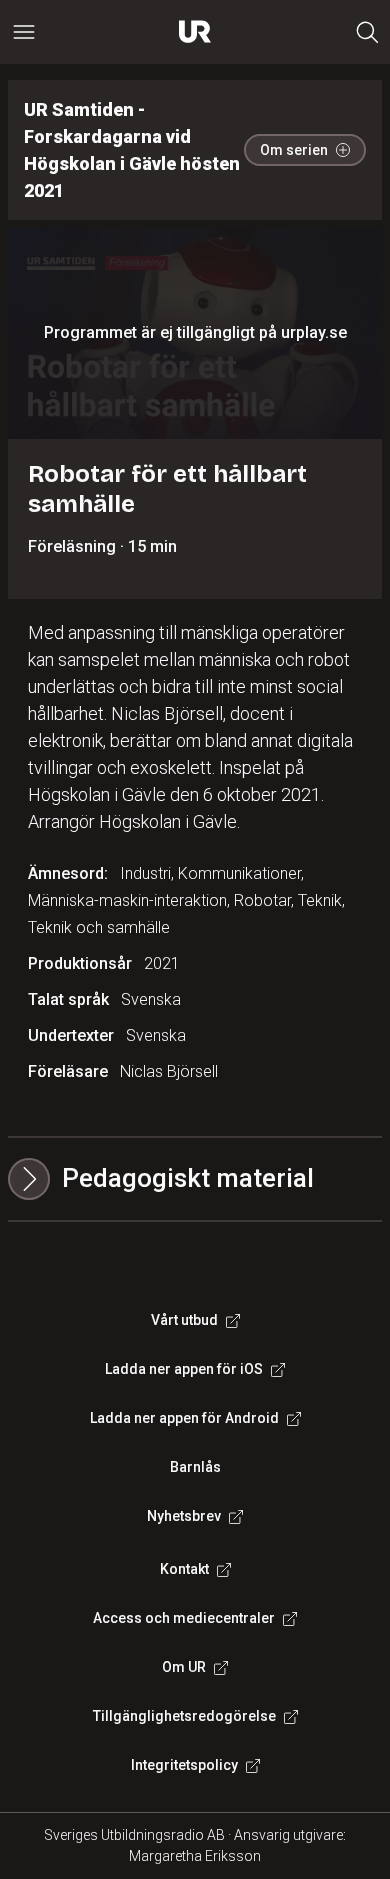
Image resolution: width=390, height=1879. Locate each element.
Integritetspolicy (184, 1765)
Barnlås (195, 1467)
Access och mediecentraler (184, 1618)
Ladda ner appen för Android (184, 1418)
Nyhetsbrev (184, 1516)
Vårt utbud (184, 1320)
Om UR (184, 1667)
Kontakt (184, 1569)
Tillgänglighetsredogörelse (184, 1716)
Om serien (294, 150)
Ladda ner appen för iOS (184, 1369)
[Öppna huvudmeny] (24, 32)
